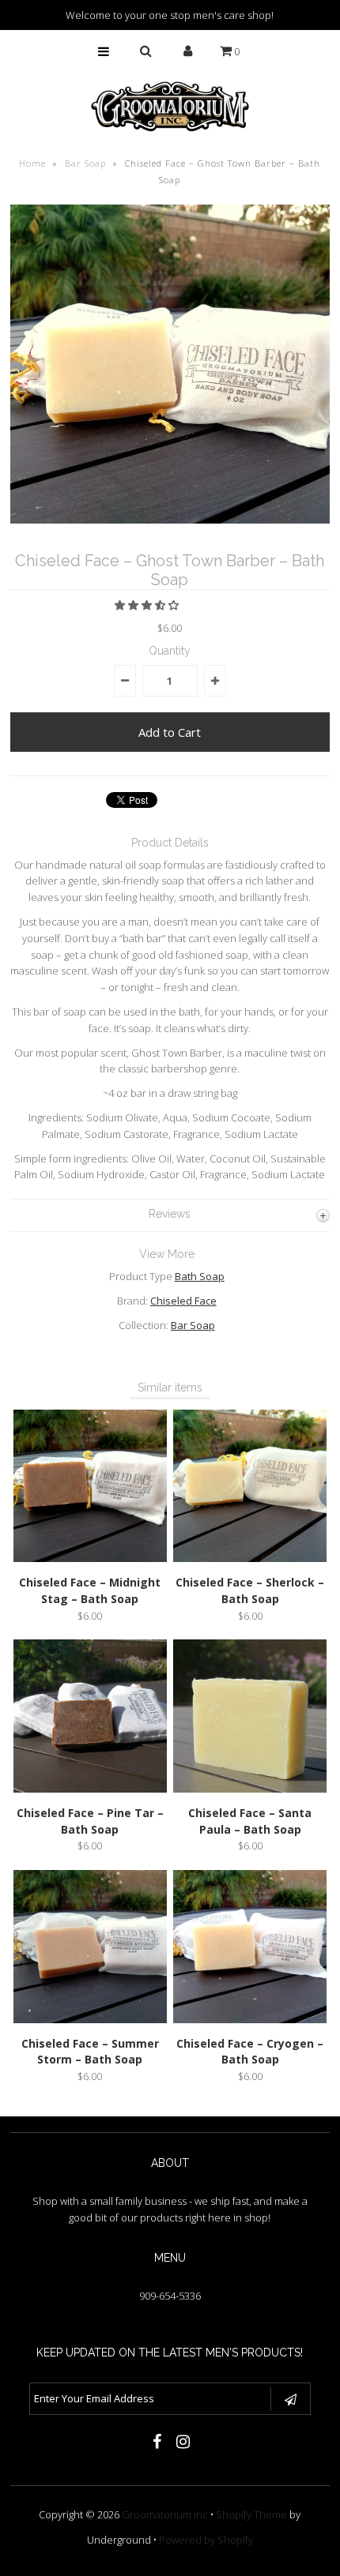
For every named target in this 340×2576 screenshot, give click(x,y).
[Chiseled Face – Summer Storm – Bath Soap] (90, 2019)
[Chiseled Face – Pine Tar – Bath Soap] (90, 1789)
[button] (148, 605)
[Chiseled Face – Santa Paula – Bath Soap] (250, 1789)
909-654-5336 (170, 2296)
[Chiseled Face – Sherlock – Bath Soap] (250, 1558)
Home (32, 163)
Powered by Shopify (206, 2540)
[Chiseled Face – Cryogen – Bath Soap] (250, 2019)
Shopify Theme (251, 2514)
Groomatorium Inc (165, 2514)
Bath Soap (200, 1276)
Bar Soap (85, 163)
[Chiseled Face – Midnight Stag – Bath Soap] (90, 1558)
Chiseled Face (183, 1301)
